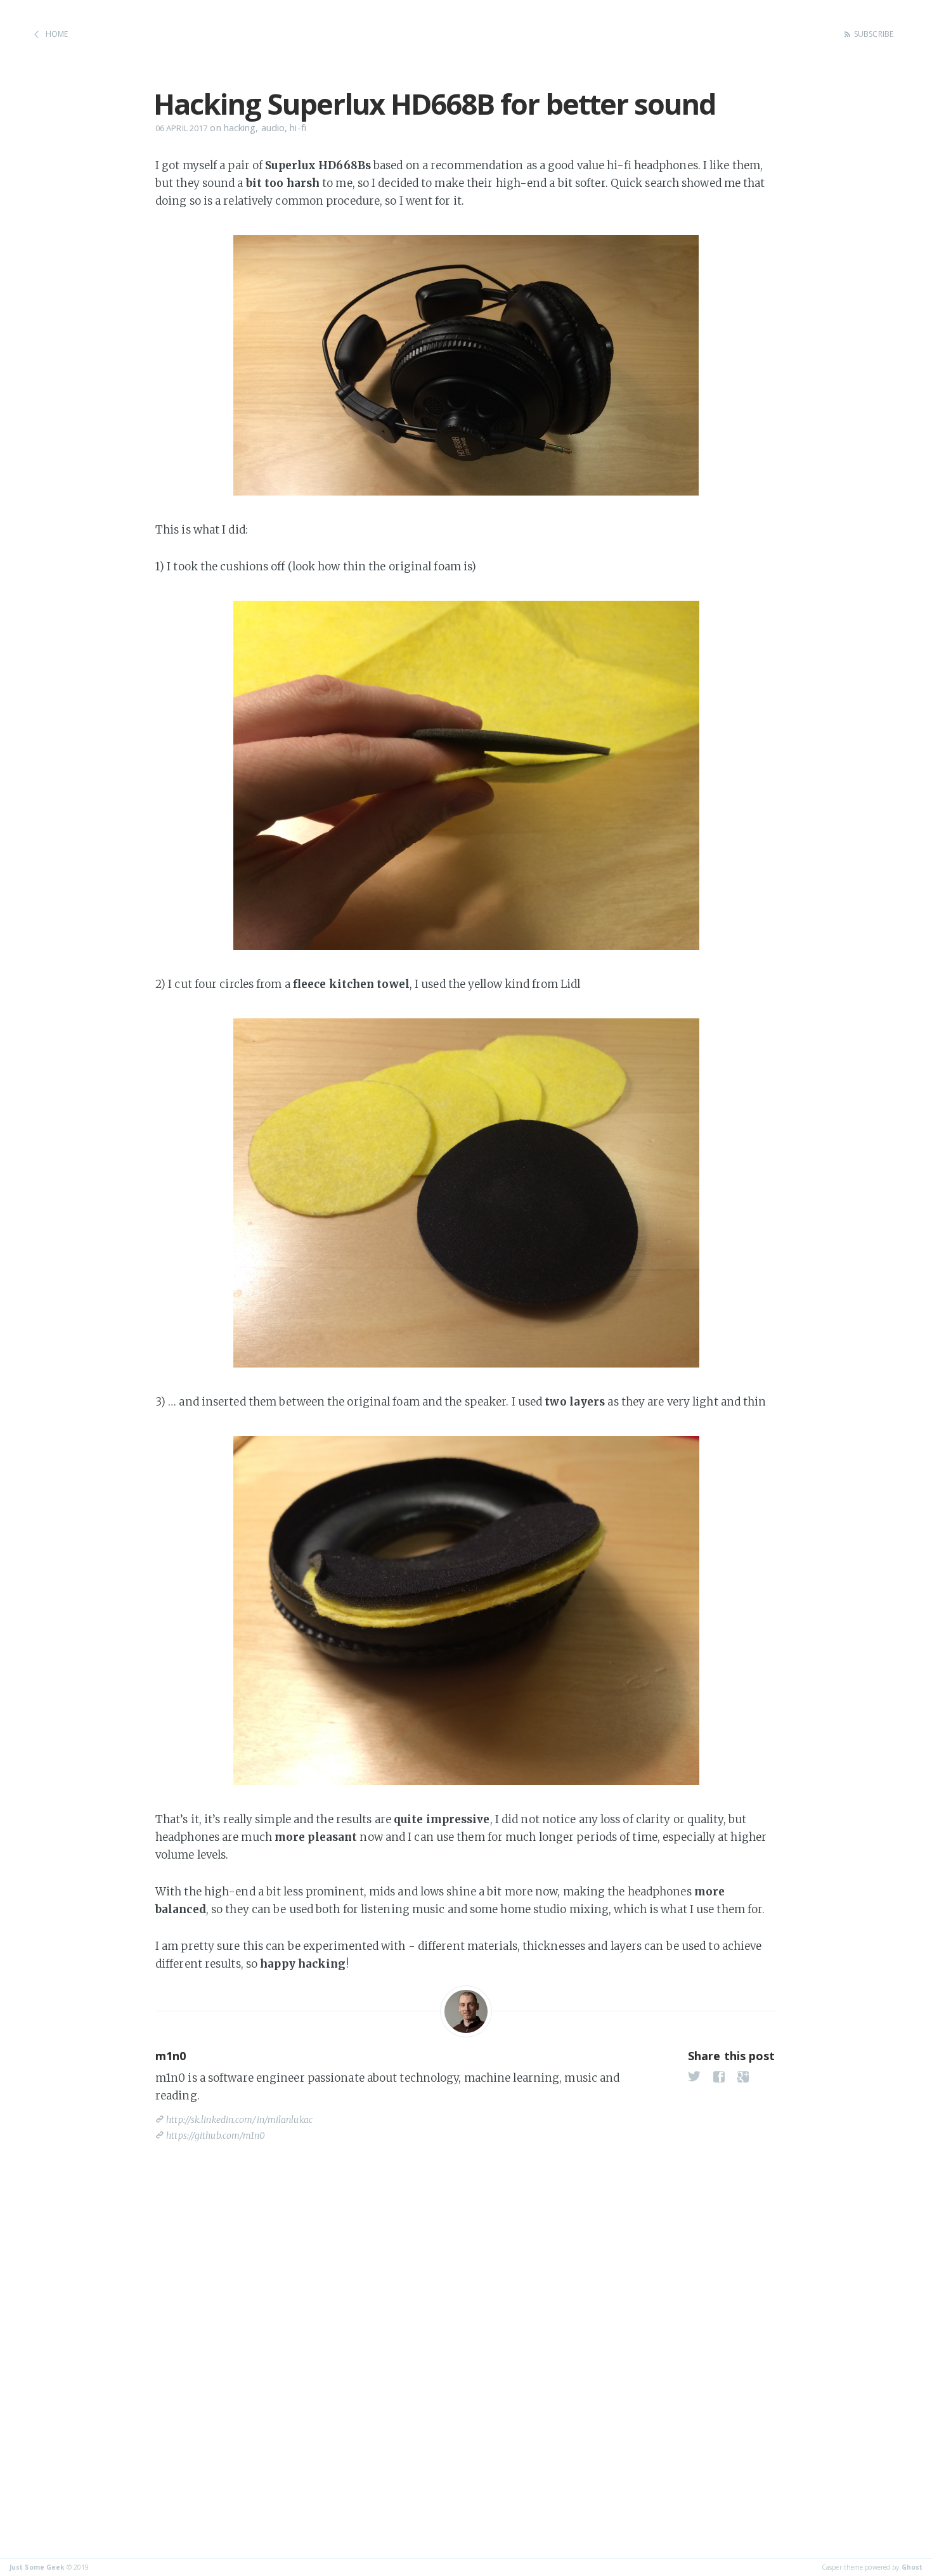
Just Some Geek (37, 2567)
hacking (240, 127)
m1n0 (171, 2056)
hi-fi (298, 127)
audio (273, 127)
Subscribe (874, 34)
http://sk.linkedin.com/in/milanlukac (239, 2120)
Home (57, 34)
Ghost (912, 2567)
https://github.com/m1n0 (216, 2136)
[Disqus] (466, 2324)
